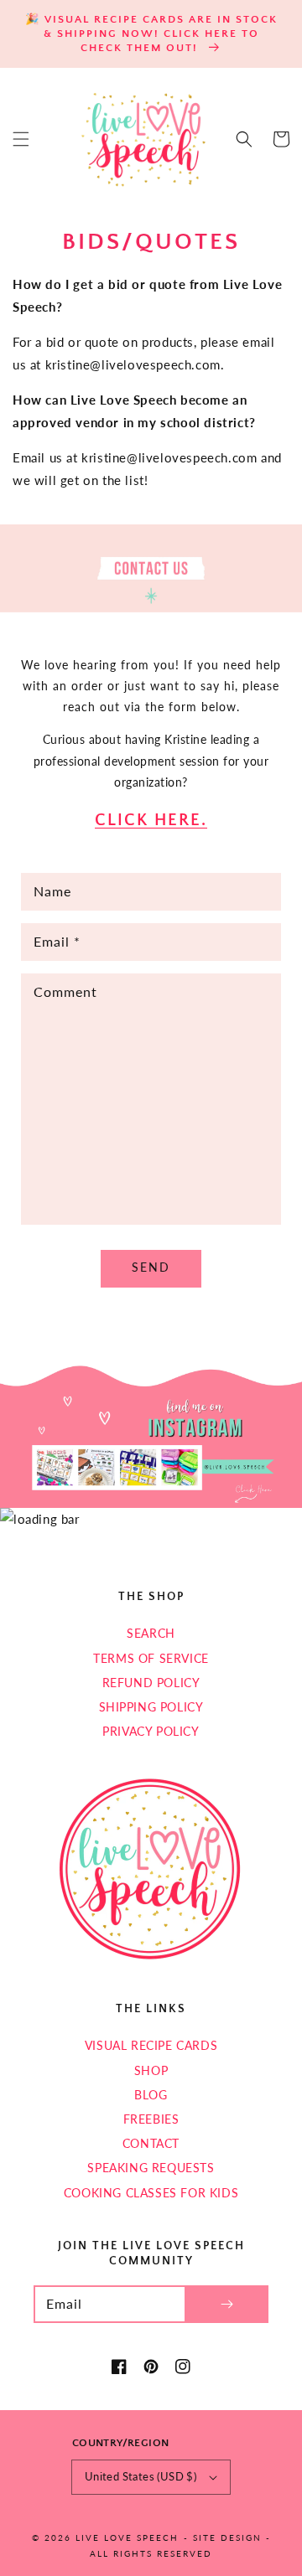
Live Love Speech (127, 2537)
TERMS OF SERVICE (151, 1658)
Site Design (227, 2537)
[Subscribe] (226, 2304)
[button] (21, 139)
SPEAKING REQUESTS (151, 2168)
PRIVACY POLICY (151, 1731)
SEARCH (151, 1633)
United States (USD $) (141, 2476)
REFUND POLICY (151, 1683)
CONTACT (151, 2143)
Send (151, 1267)
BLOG (151, 2095)
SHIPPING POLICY (151, 1707)
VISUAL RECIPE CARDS (151, 2045)
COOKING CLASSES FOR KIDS (151, 2193)
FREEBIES (151, 2119)
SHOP (151, 2070)
